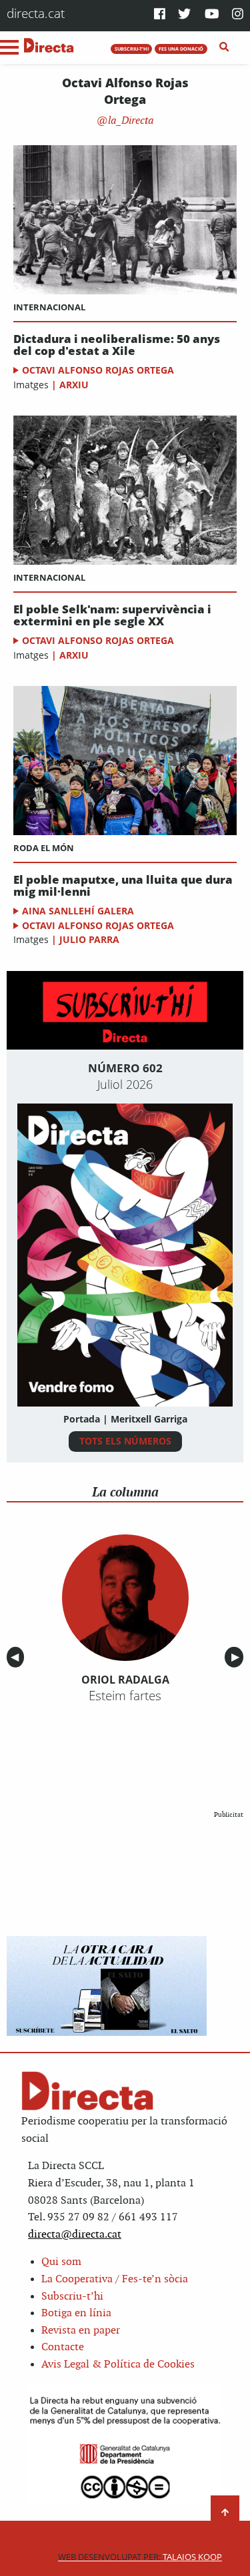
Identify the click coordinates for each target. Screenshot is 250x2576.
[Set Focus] (224, 47)
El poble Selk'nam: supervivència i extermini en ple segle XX (112, 616)
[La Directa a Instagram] (238, 15)
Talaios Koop (140, 2557)
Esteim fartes (125, 1696)
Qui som (61, 2262)
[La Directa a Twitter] (184, 15)
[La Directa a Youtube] (212, 15)
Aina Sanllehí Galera (78, 911)
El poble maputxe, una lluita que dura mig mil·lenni (123, 886)
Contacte (63, 2347)
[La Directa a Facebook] (160, 15)
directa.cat (36, 13)
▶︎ (237, 1657)
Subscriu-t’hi (72, 2297)
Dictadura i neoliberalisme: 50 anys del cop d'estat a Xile (117, 345)
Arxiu (74, 385)
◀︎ (17, 1657)
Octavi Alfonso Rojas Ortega (98, 370)
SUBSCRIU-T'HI (132, 49)
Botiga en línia (76, 2313)
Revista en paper (81, 2331)
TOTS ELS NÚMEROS (125, 1441)
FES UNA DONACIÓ (181, 49)
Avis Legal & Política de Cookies (118, 2365)
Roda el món (44, 848)
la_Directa (130, 121)
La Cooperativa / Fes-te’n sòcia (115, 2279)
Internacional (49, 307)
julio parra (89, 939)
